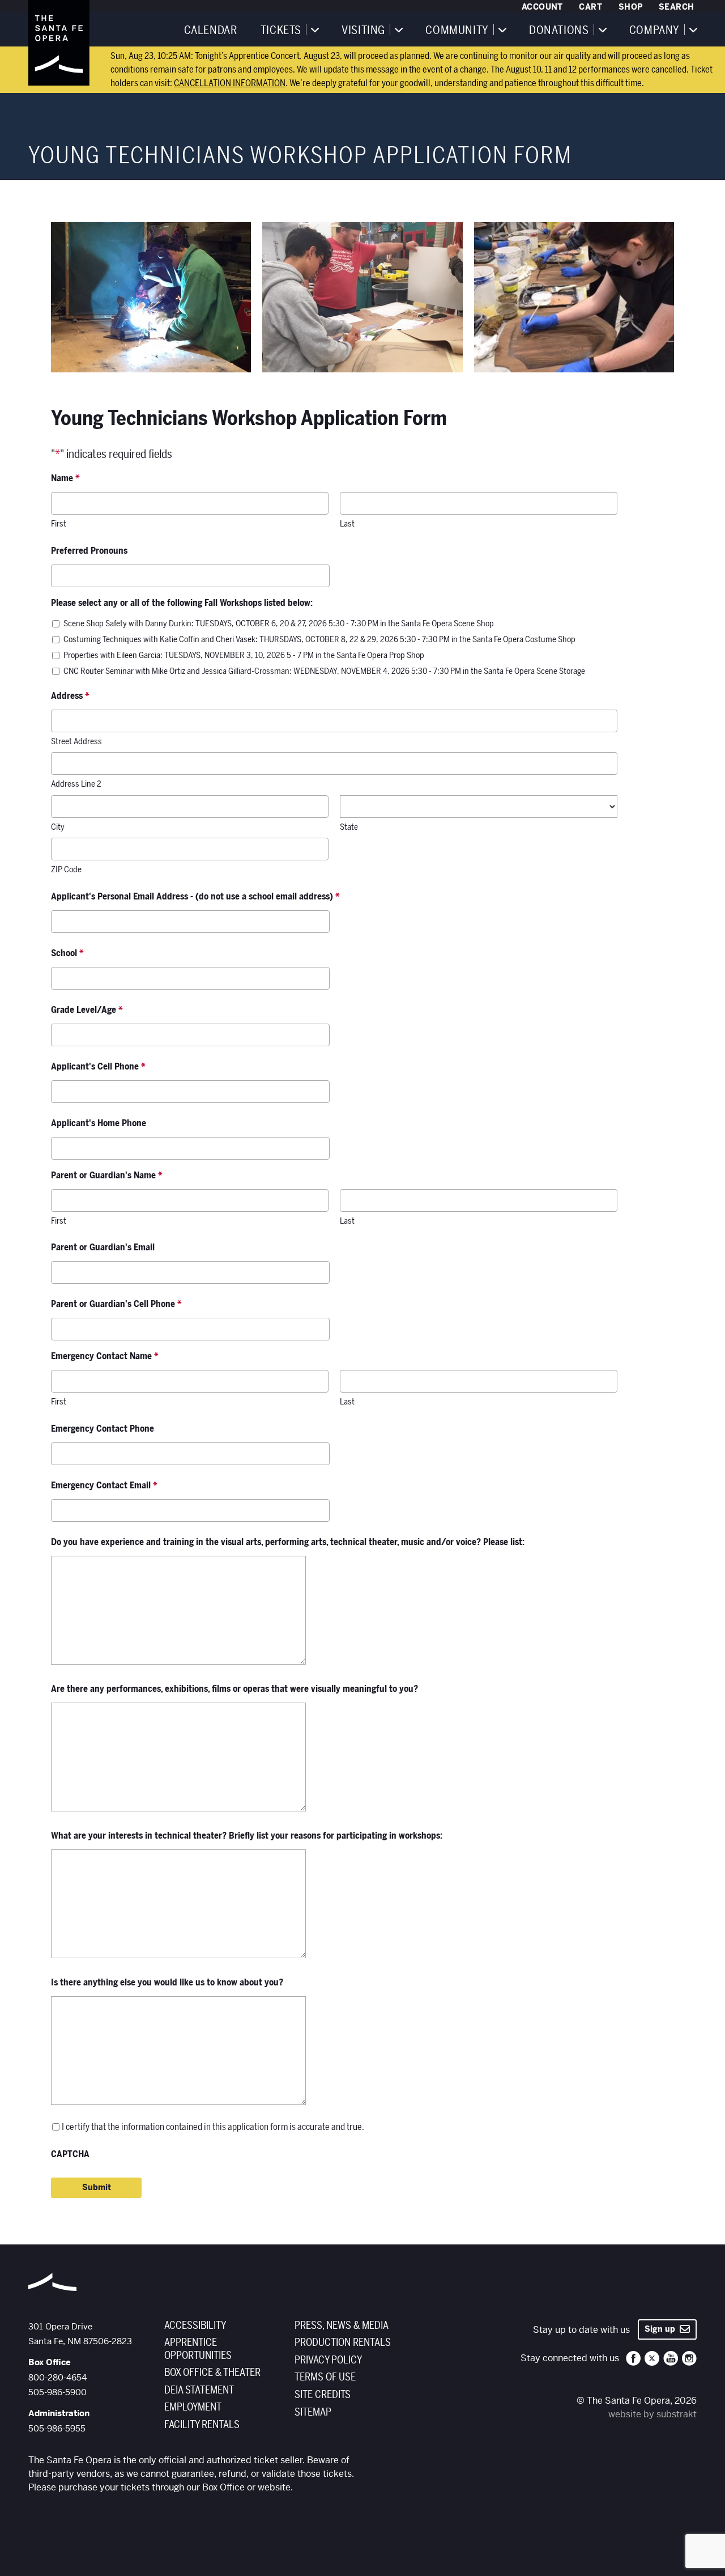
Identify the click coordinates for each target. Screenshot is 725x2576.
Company (654, 31)
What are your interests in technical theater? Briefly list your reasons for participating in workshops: (247, 1836)
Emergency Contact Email (104, 1486)
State (349, 827)
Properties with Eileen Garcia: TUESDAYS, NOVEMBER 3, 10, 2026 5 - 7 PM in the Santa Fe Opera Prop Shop (244, 655)
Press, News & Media (342, 2325)
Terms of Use (325, 2377)
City (58, 827)
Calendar (211, 31)
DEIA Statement (199, 2390)
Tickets (281, 31)
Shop (631, 7)
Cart (590, 7)
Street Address (76, 741)
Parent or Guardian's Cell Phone (116, 1304)
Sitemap (313, 2412)
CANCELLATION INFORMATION (230, 83)
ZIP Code (66, 869)
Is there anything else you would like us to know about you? (167, 1983)
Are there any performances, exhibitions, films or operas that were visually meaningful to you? (234, 1689)
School (67, 953)
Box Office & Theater (212, 2373)
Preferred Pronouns (89, 551)
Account (542, 7)
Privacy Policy (328, 2360)
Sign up (662, 2329)
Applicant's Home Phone (99, 1123)
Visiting (363, 31)
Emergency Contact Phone (103, 1429)
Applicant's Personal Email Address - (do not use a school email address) (195, 897)
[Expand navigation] (314, 29)
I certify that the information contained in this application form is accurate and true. (213, 2127)
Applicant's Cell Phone (98, 1067)
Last (347, 524)
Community (457, 31)
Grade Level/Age (87, 1010)
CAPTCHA (70, 2154)
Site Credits (323, 2395)
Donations (559, 31)
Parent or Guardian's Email (103, 1247)
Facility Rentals (202, 2425)
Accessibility (195, 2325)
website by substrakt (652, 2414)
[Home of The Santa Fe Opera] (59, 43)
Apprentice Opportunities (198, 2349)
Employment (193, 2407)
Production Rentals (343, 2342)
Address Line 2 (76, 784)
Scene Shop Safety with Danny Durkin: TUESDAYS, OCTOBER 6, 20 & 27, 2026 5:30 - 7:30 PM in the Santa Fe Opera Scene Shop (279, 623)
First (59, 524)
